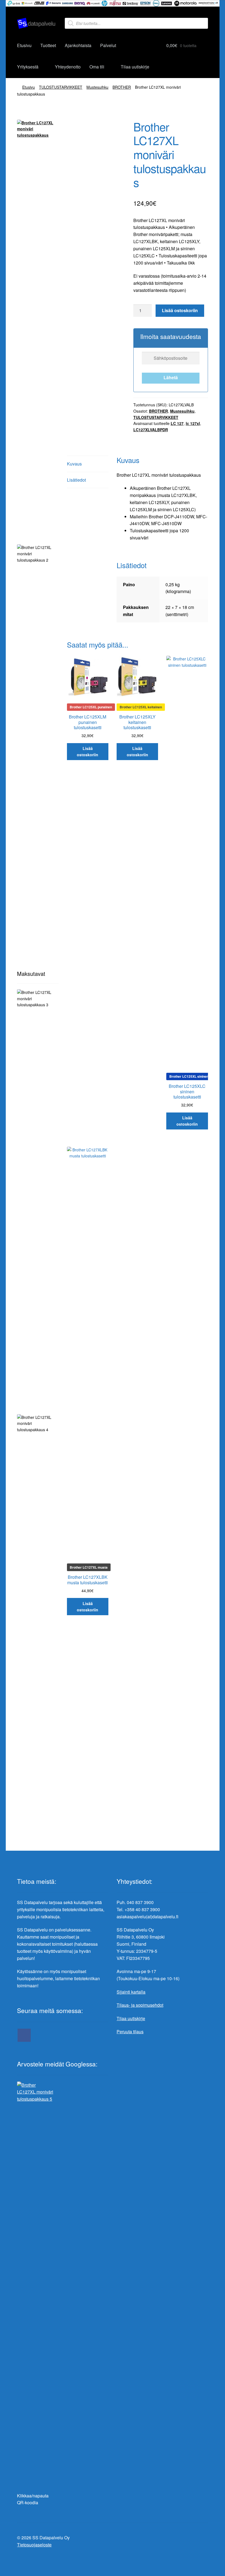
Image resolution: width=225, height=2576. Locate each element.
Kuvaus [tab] (74, 464)
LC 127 (177, 423)
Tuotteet (48, 45)
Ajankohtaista (78, 45)
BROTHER (122, 87)
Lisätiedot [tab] (76, 480)
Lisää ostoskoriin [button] (88, 751)
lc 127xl (193, 423)
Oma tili (97, 67)
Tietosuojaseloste (34, 2545)
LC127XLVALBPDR (151, 430)
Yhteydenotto (68, 67)
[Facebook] (24, 2035)
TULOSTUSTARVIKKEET (61, 87)
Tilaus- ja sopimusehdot (140, 2005)
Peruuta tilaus (130, 2032)
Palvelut (108, 45)
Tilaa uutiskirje (135, 67)
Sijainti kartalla (131, 1992)
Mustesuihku (97, 87)
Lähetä (171, 377)
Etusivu (24, 45)
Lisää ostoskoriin (180, 310)
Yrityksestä (28, 67)
